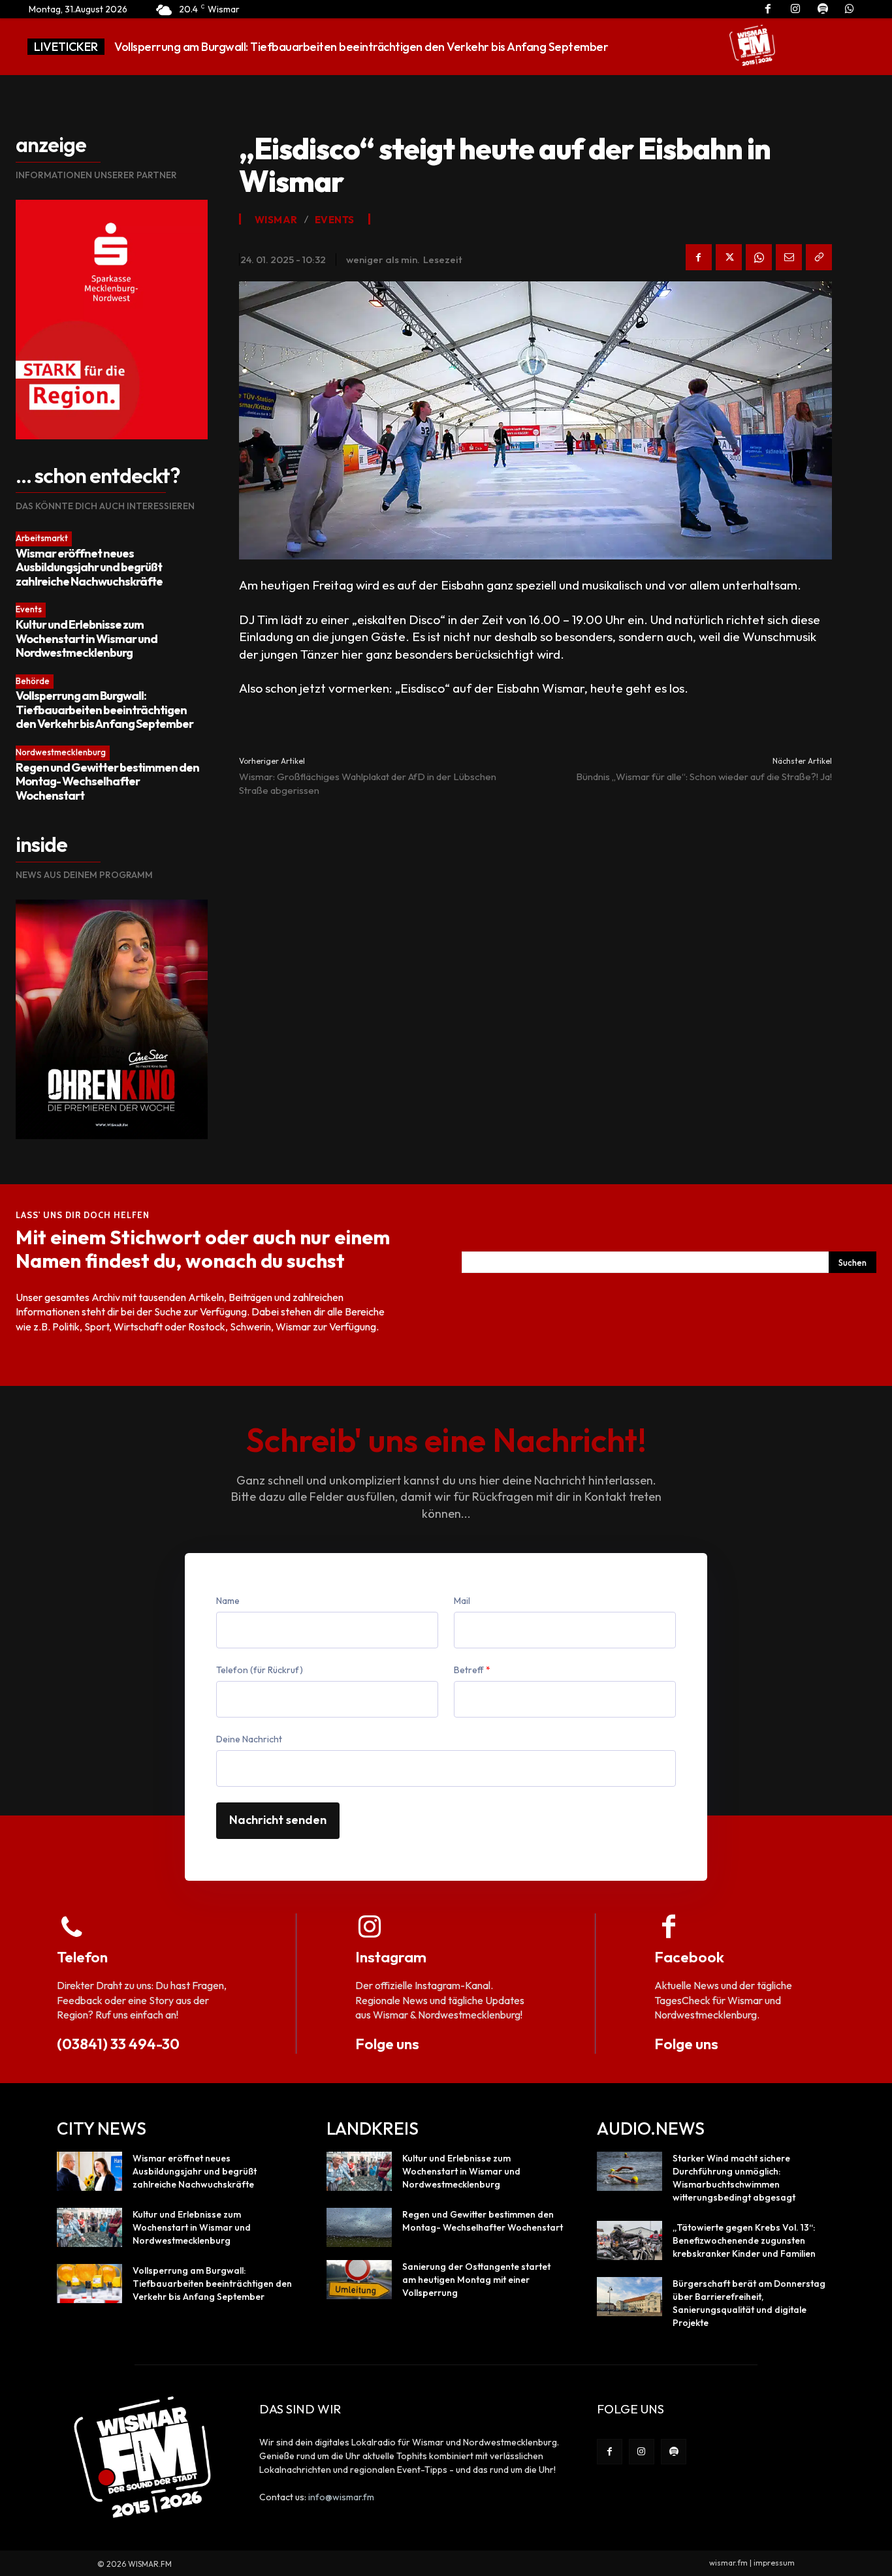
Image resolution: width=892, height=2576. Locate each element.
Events (29, 609)
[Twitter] (729, 257)
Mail (462, 1601)
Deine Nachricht (249, 1739)
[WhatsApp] (759, 257)
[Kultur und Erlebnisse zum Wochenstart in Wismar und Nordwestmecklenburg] (89, 2227)
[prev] (657, 47)
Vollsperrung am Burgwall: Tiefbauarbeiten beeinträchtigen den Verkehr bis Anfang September (104, 710)
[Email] (789, 257)
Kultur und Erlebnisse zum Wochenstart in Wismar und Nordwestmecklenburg (87, 638)
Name (228, 1601)
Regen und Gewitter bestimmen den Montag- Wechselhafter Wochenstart (312, 47)
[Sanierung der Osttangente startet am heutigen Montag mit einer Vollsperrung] (359, 2280)
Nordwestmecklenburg (61, 752)
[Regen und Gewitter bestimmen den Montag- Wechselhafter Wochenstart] (359, 2227)
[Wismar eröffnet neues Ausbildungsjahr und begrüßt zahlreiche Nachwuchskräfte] (89, 2171)
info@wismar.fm (341, 2497)
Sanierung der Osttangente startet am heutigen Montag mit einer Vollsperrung (476, 2280)
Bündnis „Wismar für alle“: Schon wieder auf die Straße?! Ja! (704, 777)
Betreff (472, 1670)
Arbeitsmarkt (42, 538)
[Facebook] (699, 257)
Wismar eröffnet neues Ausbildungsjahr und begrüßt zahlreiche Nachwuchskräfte (89, 567)
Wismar (276, 220)
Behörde (33, 681)
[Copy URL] (819, 257)
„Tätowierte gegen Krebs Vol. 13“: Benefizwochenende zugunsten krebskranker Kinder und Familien (744, 2240)
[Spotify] (674, 2452)
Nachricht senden (278, 1820)
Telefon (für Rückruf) (260, 1670)
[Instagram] (642, 2452)
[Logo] (752, 45)
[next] (678, 47)
